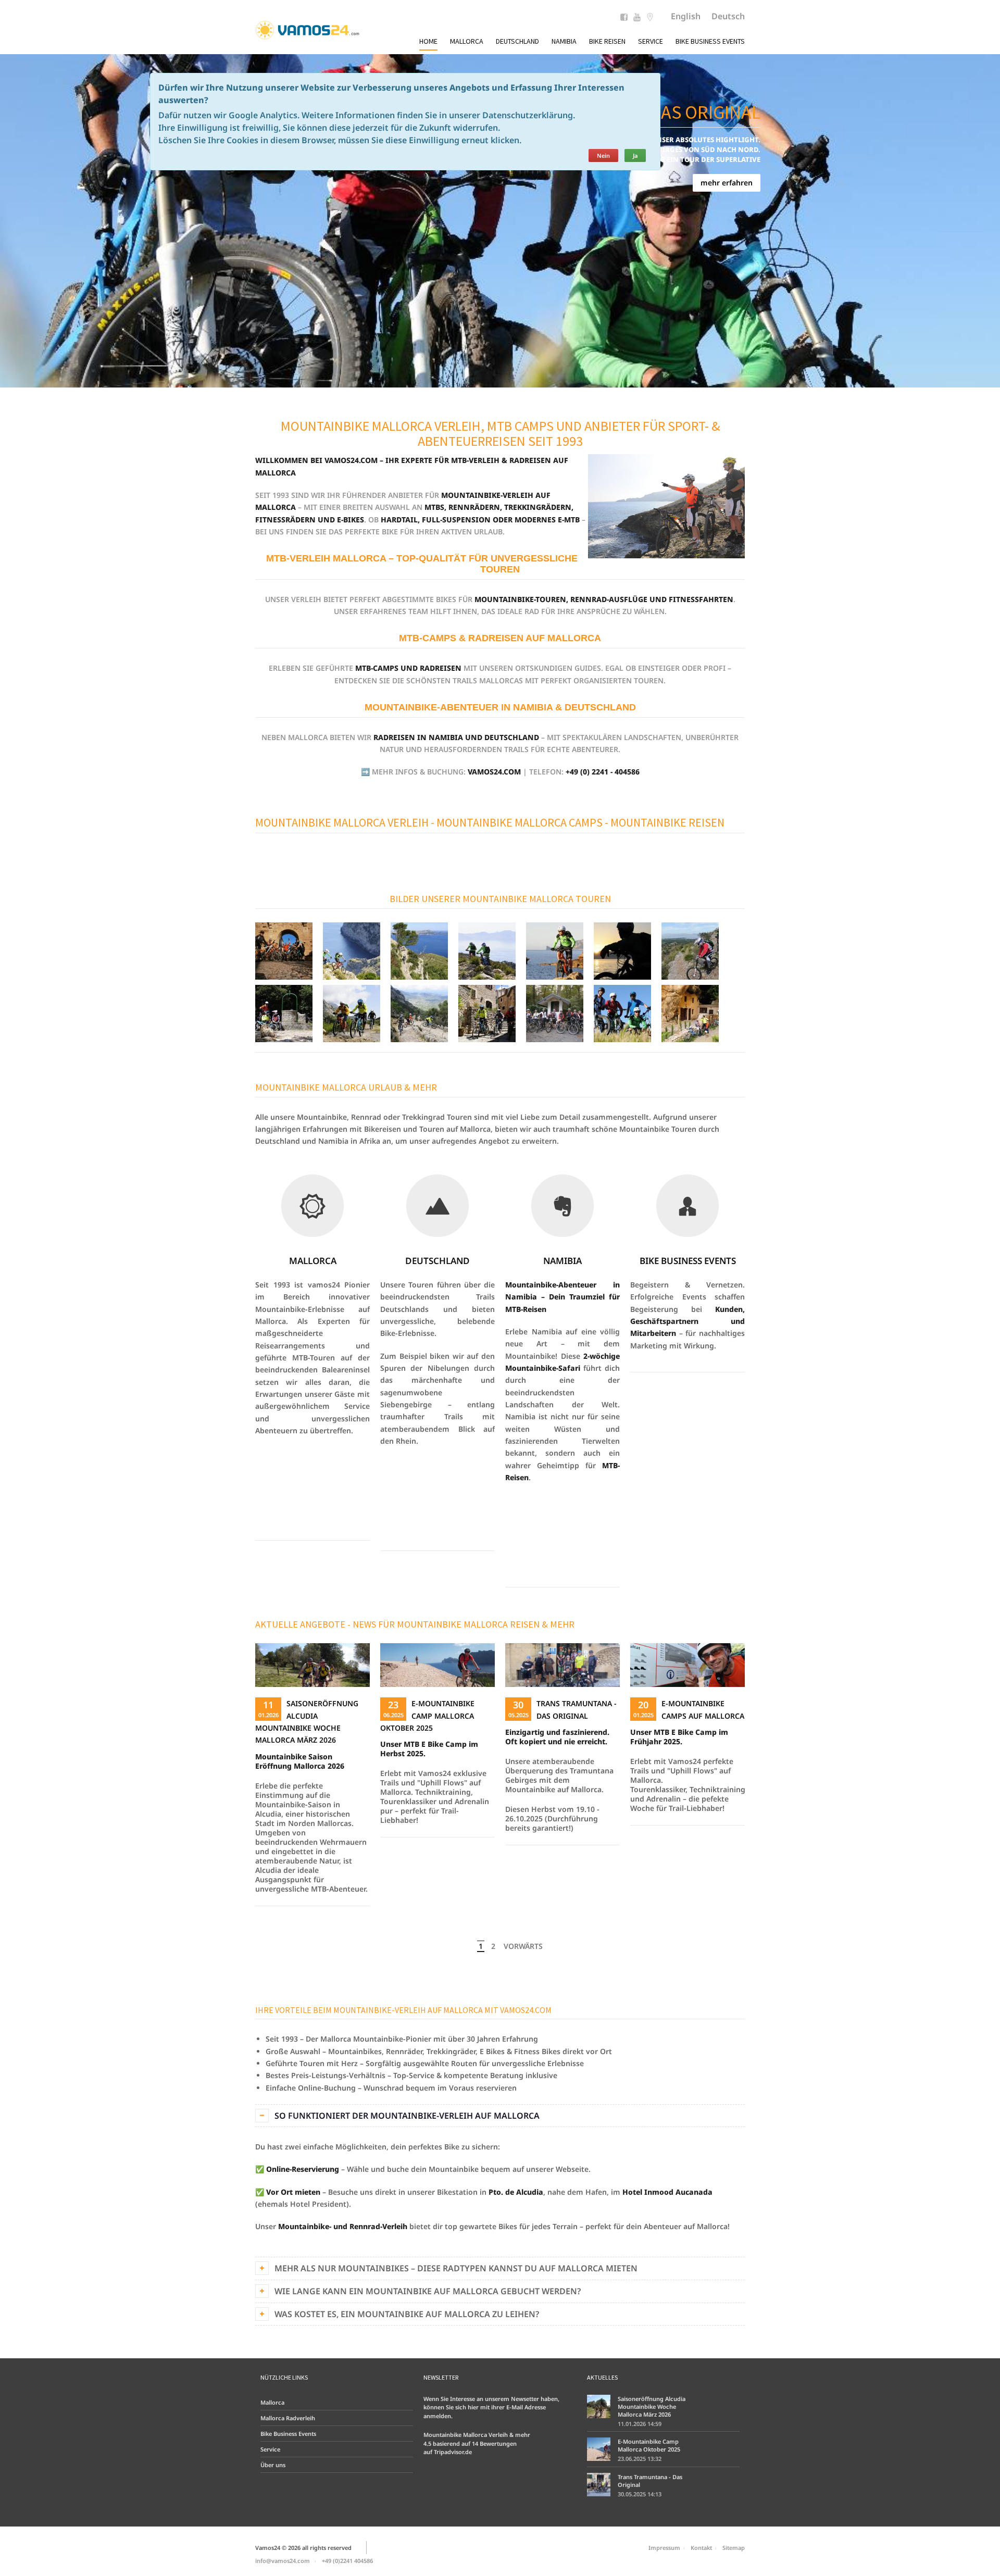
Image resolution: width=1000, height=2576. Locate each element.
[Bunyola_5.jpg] (690, 1013)
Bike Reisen (607, 41)
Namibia (564, 41)
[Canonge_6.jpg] (622, 1013)
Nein (603, 155)
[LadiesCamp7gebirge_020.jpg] (555, 1013)
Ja (635, 155)
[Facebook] (624, 18)
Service (651, 41)
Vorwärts (523, 1946)
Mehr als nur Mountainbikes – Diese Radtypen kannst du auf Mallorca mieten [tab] (456, 2268)
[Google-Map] (650, 18)
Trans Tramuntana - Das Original (650, 2481)
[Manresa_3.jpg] (622, 950)
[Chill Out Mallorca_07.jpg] (284, 950)
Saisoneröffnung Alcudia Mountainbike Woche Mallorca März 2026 (652, 2406)
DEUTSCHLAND (438, 1261)
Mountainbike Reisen (667, 822)
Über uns (273, 2465)
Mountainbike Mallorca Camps (520, 822)
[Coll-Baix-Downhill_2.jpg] (352, 950)
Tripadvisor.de (453, 2452)
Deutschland (517, 41)
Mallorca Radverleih (288, 2418)
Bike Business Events (710, 41)
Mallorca (467, 41)
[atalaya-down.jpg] (419, 950)
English (686, 16)
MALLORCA (313, 1261)
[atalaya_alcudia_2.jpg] (487, 950)
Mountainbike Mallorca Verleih (342, 822)
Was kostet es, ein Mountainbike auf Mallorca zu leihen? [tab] (407, 2314)
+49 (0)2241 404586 (347, 2561)
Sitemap (734, 2548)
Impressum (664, 2548)
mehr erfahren (727, 183)
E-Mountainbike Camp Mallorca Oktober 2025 (427, 1716)
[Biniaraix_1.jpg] (352, 1013)
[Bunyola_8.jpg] (284, 1013)
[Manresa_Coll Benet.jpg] (690, 950)
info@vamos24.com (283, 2561)
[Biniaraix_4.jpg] (419, 1013)
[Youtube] (637, 18)
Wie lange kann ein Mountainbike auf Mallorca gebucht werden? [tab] (428, 2291)
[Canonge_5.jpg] (555, 950)
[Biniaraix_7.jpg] (487, 1013)
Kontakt (701, 2548)
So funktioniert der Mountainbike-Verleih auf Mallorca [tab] (407, 2116)
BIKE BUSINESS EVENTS (688, 1261)
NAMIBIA (562, 1261)
